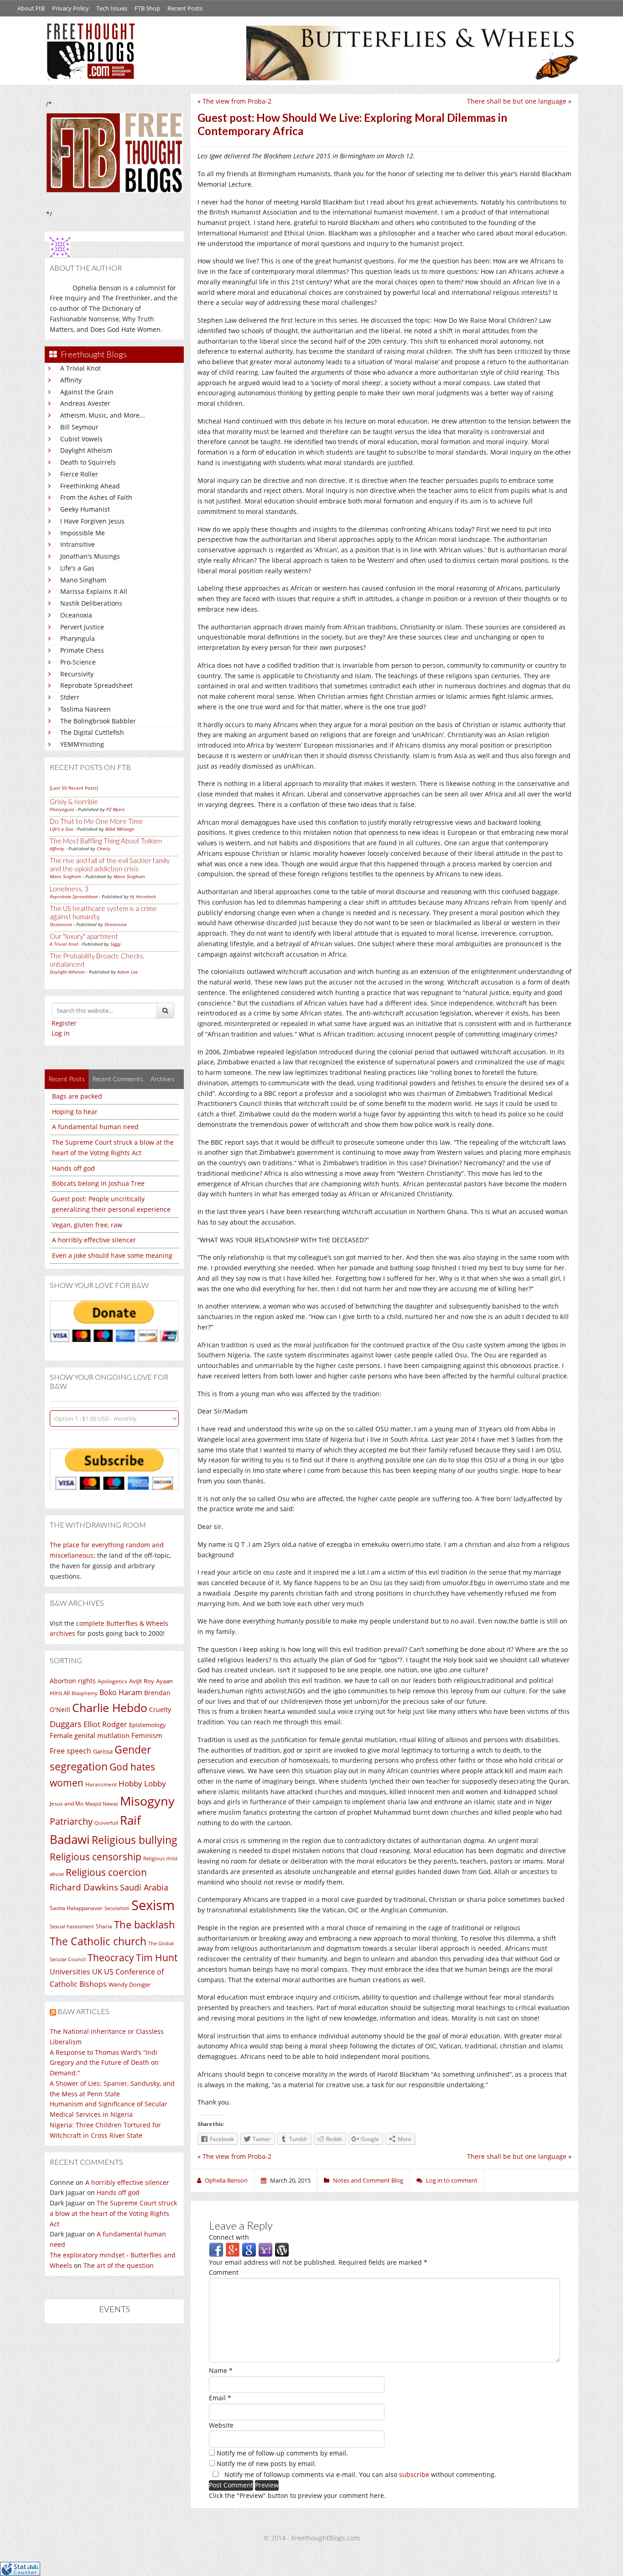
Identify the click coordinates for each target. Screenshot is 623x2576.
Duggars (66, 1724)
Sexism (153, 1905)
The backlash (145, 1924)
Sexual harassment (72, 1927)
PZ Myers (115, 809)
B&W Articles (83, 2011)
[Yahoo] (265, 2249)
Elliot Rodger (105, 1724)
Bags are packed (77, 1096)
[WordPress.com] (282, 2249)
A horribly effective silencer (94, 1240)
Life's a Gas (77, 568)
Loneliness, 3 (69, 889)
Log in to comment (452, 2180)
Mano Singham (83, 580)
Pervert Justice (82, 627)
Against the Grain (87, 392)
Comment (224, 2272)
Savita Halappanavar (76, 1908)
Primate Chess (82, 650)
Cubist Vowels (81, 439)
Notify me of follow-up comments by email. (282, 2453)
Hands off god (73, 1168)
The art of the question (119, 2265)
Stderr (70, 697)
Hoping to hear (75, 1112)
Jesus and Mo (67, 1804)
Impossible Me (83, 533)
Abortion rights (73, 1681)
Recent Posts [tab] (67, 1079)
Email (220, 2398)
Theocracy (111, 1958)
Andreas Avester (85, 403)
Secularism (117, 1908)
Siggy (116, 944)
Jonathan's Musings (90, 556)
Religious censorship (96, 1857)
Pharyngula (78, 638)
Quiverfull (106, 1823)
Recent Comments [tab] (118, 1079)
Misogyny (147, 1801)
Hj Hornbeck (143, 896)
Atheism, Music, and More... (103, 415)
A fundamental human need (95, 1127)
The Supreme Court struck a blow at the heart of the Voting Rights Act (113, 2213)
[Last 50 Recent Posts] (74, 788)
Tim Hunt (157, 1957)
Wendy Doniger (130, 1985)
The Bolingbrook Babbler (98, 721)
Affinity (71, 380)
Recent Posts (185, 8)
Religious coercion (106, 1872)
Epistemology (148, 1725)
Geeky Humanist (85, 509)
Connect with (229, 2237)
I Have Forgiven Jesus (92, 521)
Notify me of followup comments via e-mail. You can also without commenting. (359, 2474)
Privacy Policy (70, 8)
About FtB (31, 8)
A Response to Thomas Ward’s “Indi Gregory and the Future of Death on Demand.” (104, 2063)
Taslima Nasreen (86, 709)
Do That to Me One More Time (96, 821)
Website (221, 2425)
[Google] (249, 2249)
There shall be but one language (517, 101)
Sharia (104, 1926)
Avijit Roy (142, 1681)
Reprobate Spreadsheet (96, 685)
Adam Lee (127, 972)
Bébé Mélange (120, 829)
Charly (104, 848)
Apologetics (112, 1681)
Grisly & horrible (74, 801)
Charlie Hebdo (110, 1707)
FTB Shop (147, 8)
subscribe (414, 2474)
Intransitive (78, 544)
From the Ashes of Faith (96, 497)
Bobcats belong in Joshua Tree (98, 1183)
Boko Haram (121, 1692)
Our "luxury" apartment (84, 936)
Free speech (70, 1751)
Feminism (147, 1735)
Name (221, 2370)
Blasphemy (85, 1693)
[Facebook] (216, 2249)
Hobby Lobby (142, 1783)
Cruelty (160, 1709)
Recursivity (77, 674)
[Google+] (233, 2249)
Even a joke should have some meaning (112, 1255)
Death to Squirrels (88, 462)
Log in (61, 1033)
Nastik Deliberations (91, 603)
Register (64, 1023)
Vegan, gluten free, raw (87, 1225)
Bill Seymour (79, 427)
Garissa (103, 1751)
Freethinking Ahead (90, 486)
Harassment (101, 1784)
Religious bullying (135, 1840)
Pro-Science (78, 662)
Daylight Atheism (86, 450)
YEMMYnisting (82, 744)
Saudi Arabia (144, 1887)
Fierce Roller (79, 474)
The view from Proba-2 (237, 101)
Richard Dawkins (84, 1887)
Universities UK (76, 1972)
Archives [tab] (163, 1079)
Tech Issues (112, 8)
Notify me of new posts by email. (267, 2463)
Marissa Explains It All (94, 591)
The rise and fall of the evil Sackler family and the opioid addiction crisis (110, 864)
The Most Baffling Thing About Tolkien (106, 841)
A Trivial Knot (80, 368)
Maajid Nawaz (102, 1804)
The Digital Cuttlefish (92, 732)
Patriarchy (71, 1821)
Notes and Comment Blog (368, 2180)
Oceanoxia (76, 615)
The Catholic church (98, 1941)
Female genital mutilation (90, 1735)
